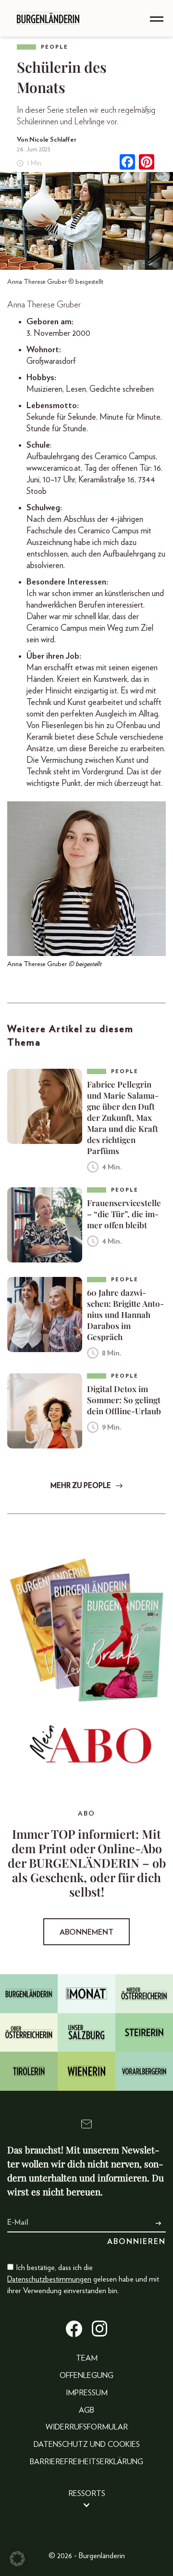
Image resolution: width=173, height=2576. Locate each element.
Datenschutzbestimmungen (49, 2279)
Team (87, 2358)
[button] (17, 2559)
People (55, 47)
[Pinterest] (147, 163)
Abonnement (86, 1932)
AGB (86, 2410)
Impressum (87, 2393)
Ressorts (87, 2494)
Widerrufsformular (87, 2427)
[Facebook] (127, 163)
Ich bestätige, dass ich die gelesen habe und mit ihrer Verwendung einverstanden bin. (83, 2279)
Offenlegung (86, 2376)
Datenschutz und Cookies (87, 2444)
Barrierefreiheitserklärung (86, 2462)
